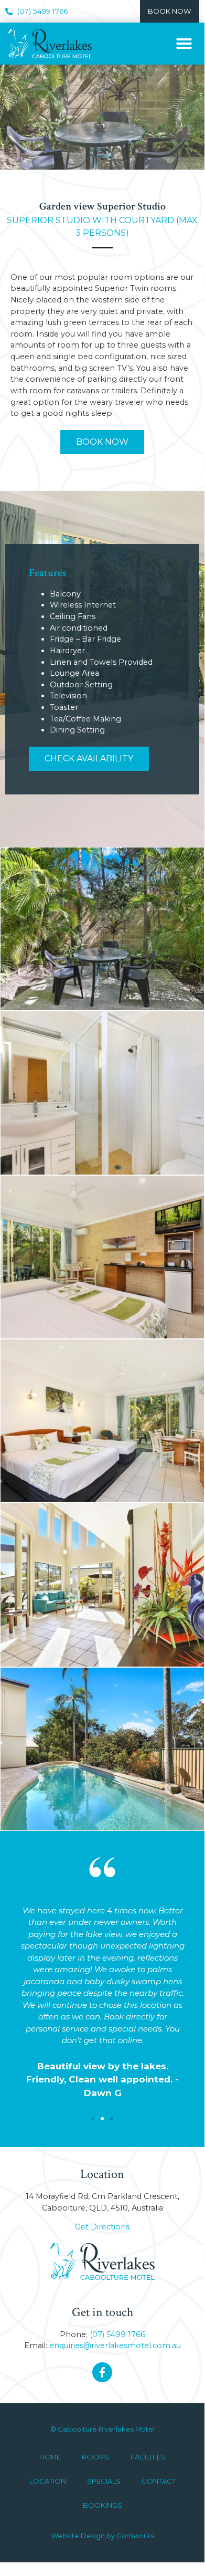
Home (50, 2457)
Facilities (148, 2457)
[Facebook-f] (102, 2372)
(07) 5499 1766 (117, 2334)
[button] (184, 44)
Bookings (102, 2505)
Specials (104, 2481)
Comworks (135, 2536)
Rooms (96, 2457)
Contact (159, 2481)
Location (48, 2481)
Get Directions (102, 2227)
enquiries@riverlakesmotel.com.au (115, 2345)
